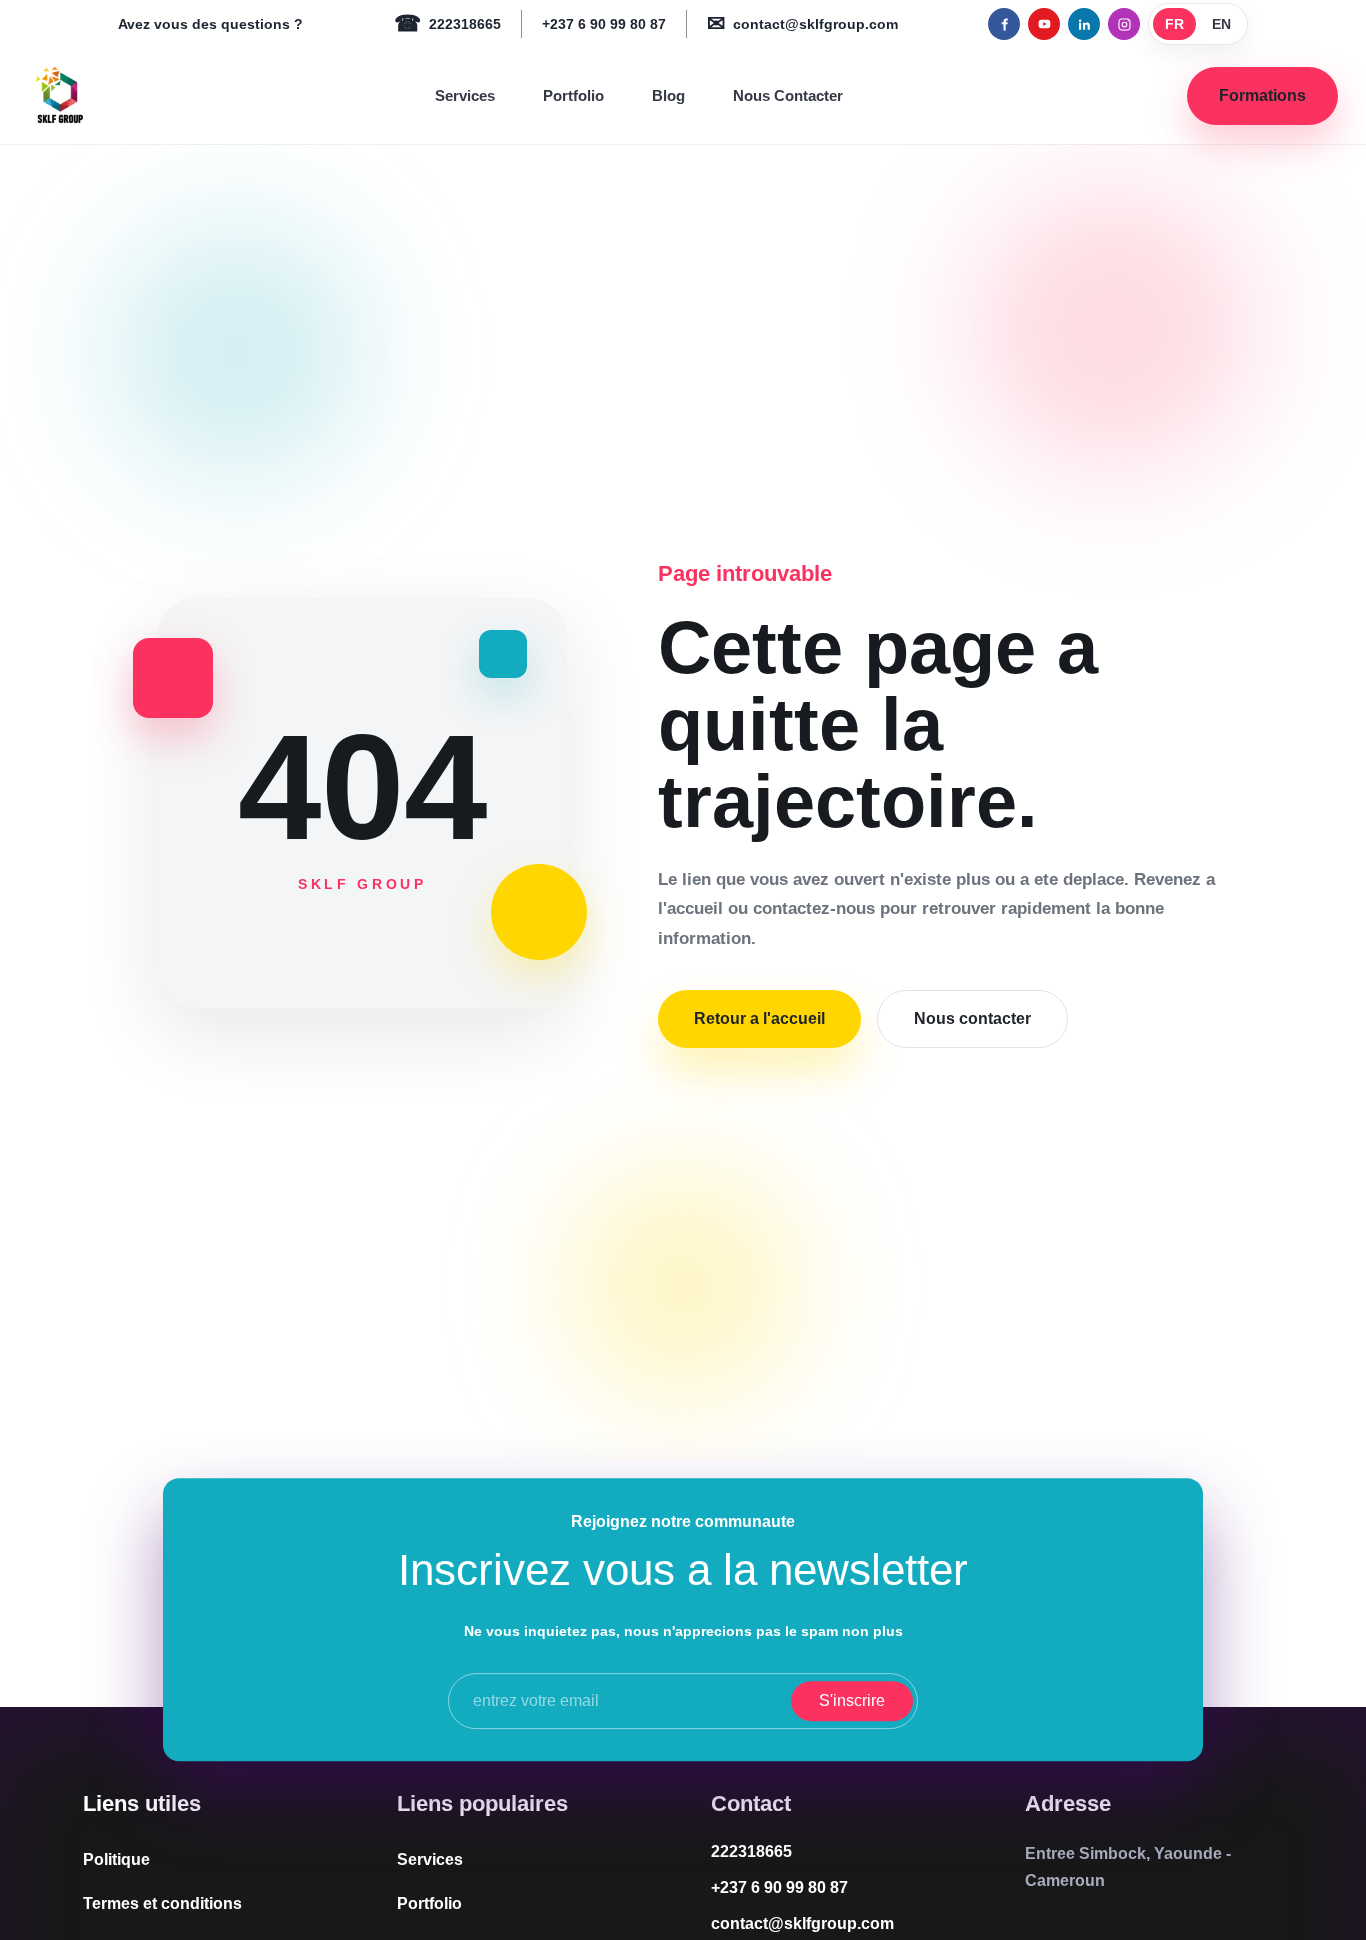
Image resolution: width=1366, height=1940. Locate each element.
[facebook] (1004, 24)
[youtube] (1044, 24)
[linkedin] (1084, 24)
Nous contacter (972, 1018)
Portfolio (573, 95)
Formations (1262, 95)
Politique (116, 1859)
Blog (668, 95)
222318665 (447, 24)
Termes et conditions (162, 1903)
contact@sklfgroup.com (802, 24)
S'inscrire (852, 1700)
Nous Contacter (788, 95)
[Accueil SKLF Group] (59, 96)
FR (1174, 24)
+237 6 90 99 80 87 (604, 24)
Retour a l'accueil (759, 1018)
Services (465, 95)
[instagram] (1124, 24)
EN (1221, 24)
